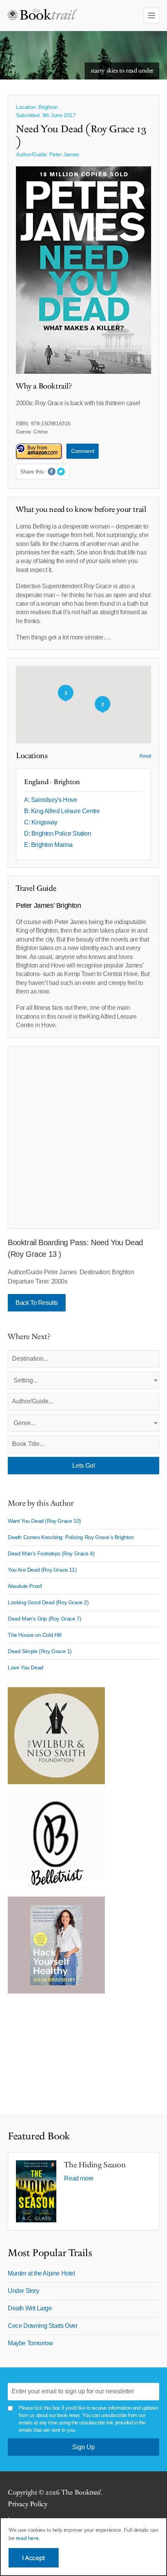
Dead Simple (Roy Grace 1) (40, 1651)
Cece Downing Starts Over (43, 2326)
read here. (28, 2538)
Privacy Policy (27, 2504)
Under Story (23, 2291)
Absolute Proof (25, 1586)
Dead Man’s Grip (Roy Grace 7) (44, 1619)
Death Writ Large (30, 2308)
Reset (145, 756)
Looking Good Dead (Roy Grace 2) (48, 1602)
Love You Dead (26, 1667)
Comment (83, 451)
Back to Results (37, 1303)
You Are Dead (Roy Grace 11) (42, 1570)
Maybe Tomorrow (30, 2343)
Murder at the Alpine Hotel (42, 2273)
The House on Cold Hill (34, 1635)
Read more (79, 2178)
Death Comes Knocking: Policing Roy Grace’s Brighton (71, 1537)
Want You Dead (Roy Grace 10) (44, 1521)
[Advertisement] (83, 1137)
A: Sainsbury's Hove (50, 800)
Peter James (64, 154)
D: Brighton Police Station (58, 834)
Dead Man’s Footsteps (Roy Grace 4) (51, 1553)
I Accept (34, 2558)
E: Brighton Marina (48, 845)
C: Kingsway (41, 822)
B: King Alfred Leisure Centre (62, 811)
